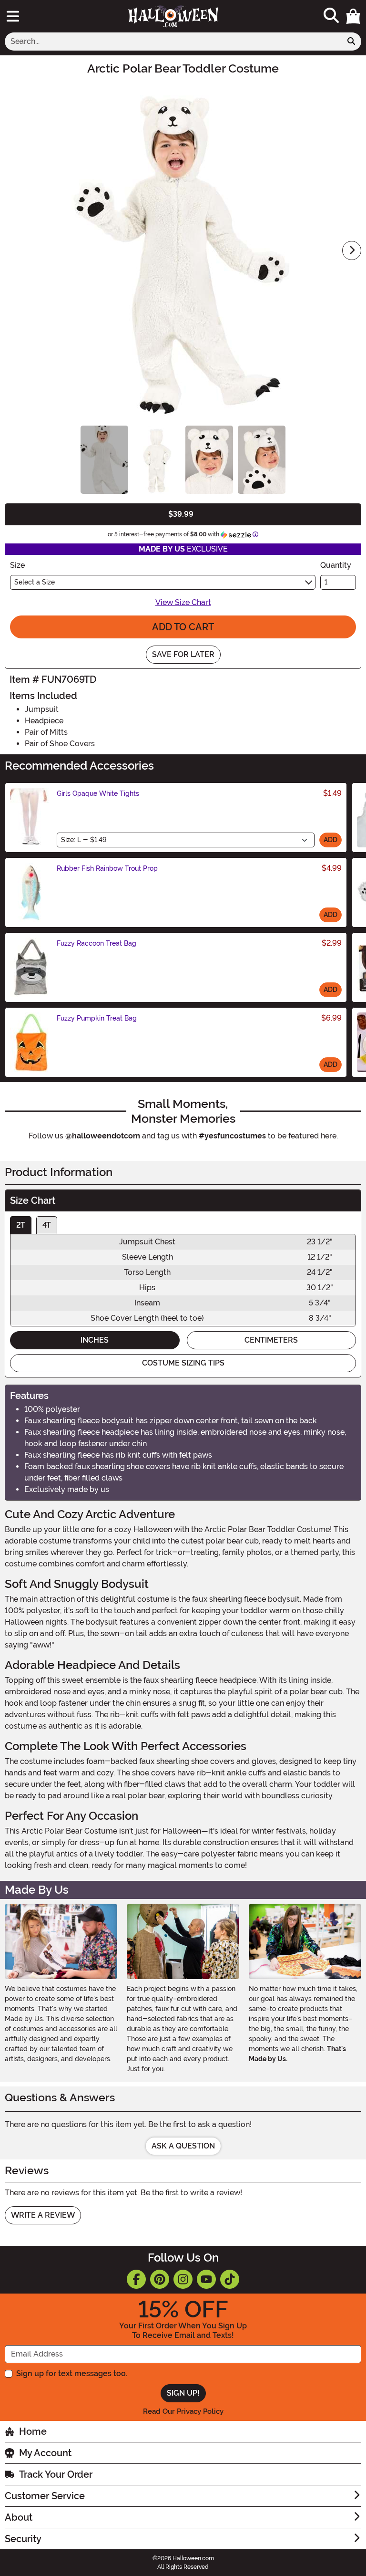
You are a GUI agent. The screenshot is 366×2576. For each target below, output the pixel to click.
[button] (353, 16)
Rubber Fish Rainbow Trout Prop (107, 868)
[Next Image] (352, 250)
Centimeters (271, 1340)
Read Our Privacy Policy (183, 2411)
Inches (95, 1340)
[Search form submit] (351, 42)
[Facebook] (136, 2279)
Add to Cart (183, 627)
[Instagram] (183, 2279)
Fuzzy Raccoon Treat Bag (97, 943)
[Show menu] (13, 16)
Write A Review (43, 2215)
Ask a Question (183, 2146)
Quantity (336, 565)
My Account (45, 2453)
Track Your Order (56, 2474)
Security (23, 2539)
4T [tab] (47, 1225)
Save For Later (183, 654)
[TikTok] (230, 2279)
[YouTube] (206, 2279)
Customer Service (45, 2496)
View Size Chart (183, 602)
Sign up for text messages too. (72, 2373)
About (19, 2517)
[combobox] (173, 42)
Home (33, 2431)
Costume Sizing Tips (183, 1363)
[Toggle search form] (331, 16)
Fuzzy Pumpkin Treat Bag (97, 1018)
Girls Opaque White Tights (98, 793)
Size (17, 565)
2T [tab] (21, 1225)
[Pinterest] (160, 2279)
